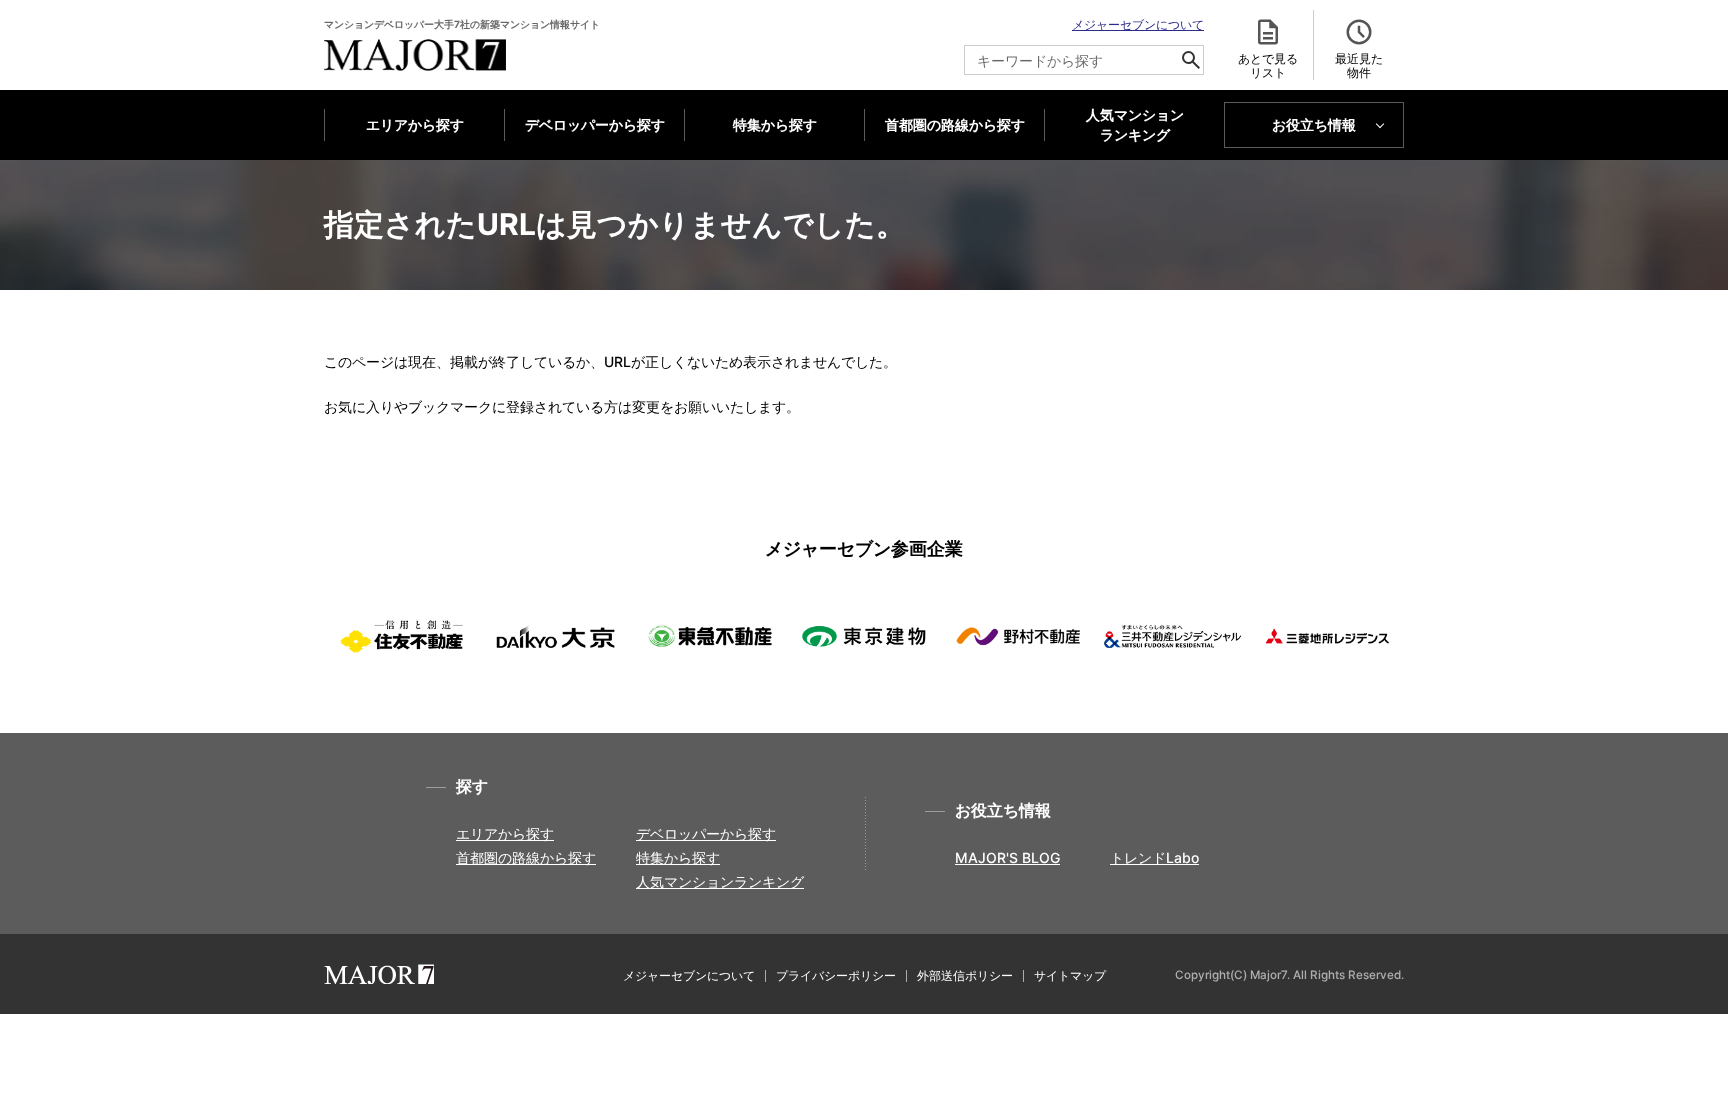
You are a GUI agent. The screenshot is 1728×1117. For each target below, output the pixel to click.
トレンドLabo (1154, 857)
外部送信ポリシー (965, 975)
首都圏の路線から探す (955, 124)
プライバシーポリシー (836, 975)
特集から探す (775, 124)
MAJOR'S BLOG (1007, 857)
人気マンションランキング (720, 881)
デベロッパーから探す (595, 124)
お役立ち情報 (1314, 124)
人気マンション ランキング (1135, 125)
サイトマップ (1070, 975)
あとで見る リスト (1268, 65)
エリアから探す (415, 124)
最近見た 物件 (1359, 65)
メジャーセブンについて (1138, 24)
